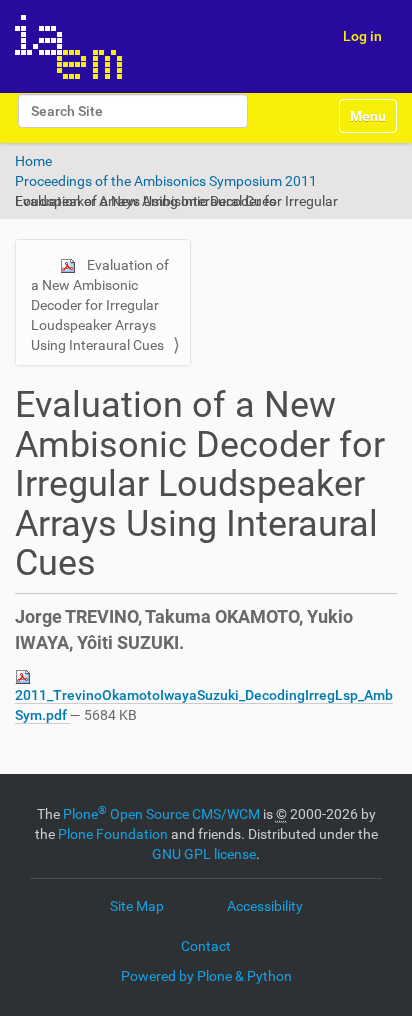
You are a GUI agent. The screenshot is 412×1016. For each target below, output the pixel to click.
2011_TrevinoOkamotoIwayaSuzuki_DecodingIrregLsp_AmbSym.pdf (204, 705)
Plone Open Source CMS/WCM (161, 814)
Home (33, 161)
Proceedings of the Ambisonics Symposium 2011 (166, 181)
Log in (362, 36)
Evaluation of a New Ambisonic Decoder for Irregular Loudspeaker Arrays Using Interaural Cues (100, 305)
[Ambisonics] (68, 46)
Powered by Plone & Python (206, 976)
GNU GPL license (204, 854)
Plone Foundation (113, 834)
